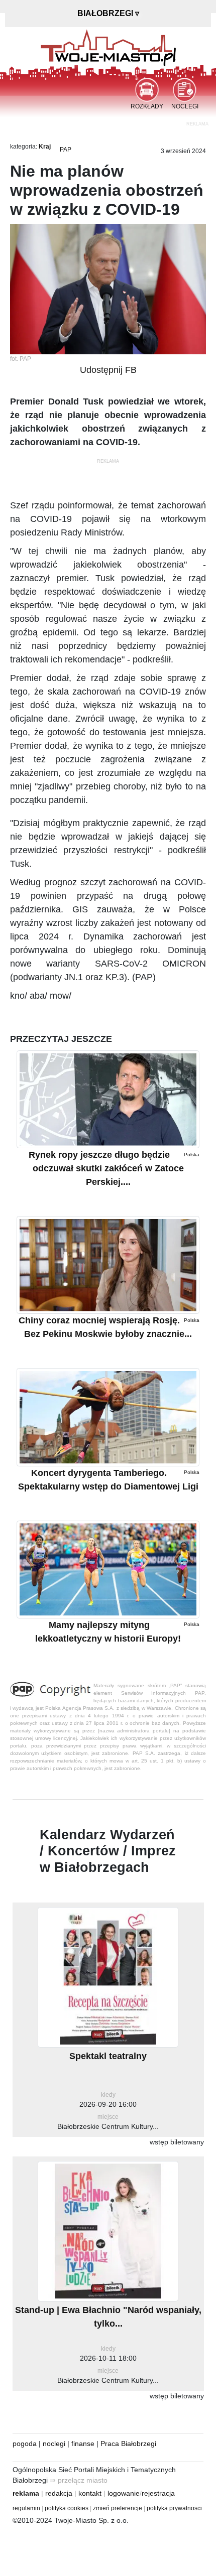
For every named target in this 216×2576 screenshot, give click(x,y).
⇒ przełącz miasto (79, 2480)
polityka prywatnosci (174, 2508)
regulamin (26, 2508)
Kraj (45, 147)
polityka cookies (67, 2508)
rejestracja (158, 2493)
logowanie (124, 2493)
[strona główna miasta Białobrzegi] (108, 47)
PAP (66, 150)
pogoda (25, 2444)
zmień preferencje (118, 2508)
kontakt (90, 2493)
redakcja (59, 2493)
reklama (26, 2493)
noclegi (54, 2444)
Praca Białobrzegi (128, 2444)
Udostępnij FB (108, 370)
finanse (83, 2444)
